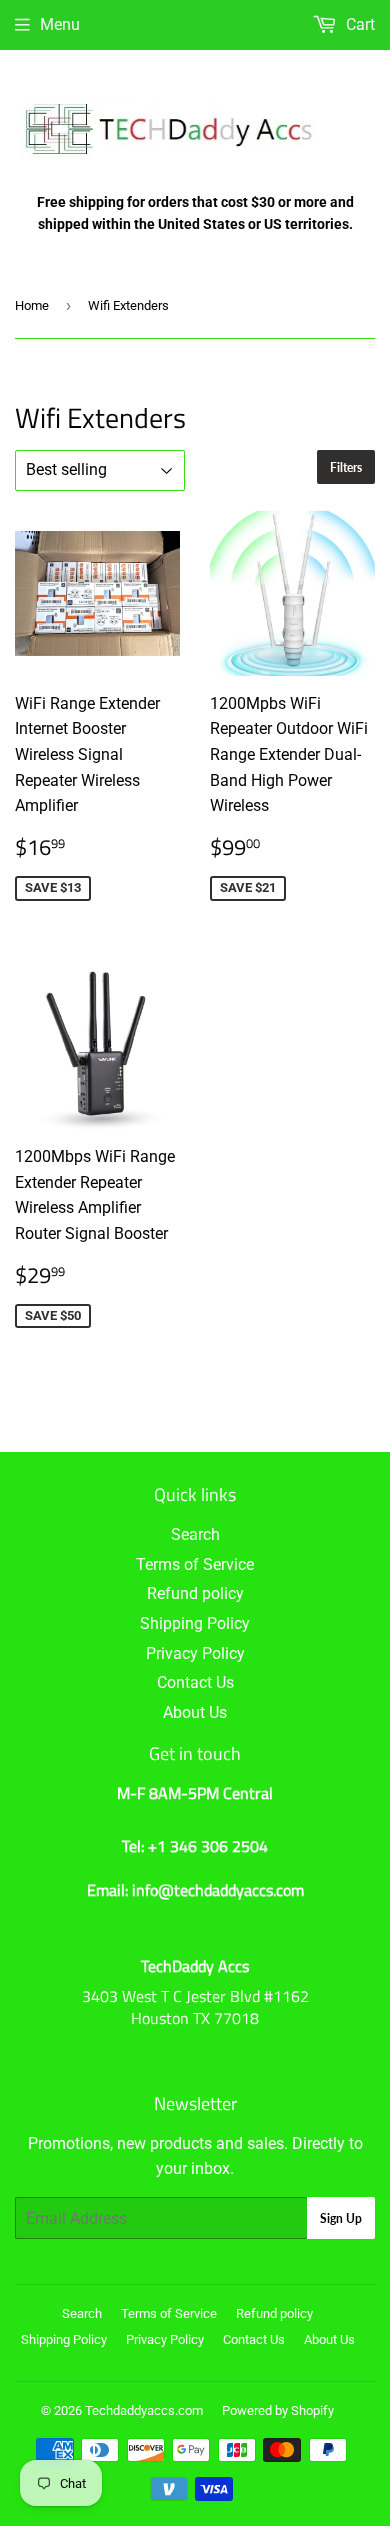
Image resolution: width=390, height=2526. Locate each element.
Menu (60, 24)
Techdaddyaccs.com (144, 2410)
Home (32, 305)
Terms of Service (195, 1564)
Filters (346, 467)
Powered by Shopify (278, 2410)
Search (195, 1534)
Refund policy (195, 1593)
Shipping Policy (195, 1623)
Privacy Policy (195, 1653)
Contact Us (195, 1682)
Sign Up (341, 2218)
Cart (358, 24)
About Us (195, 1712)
